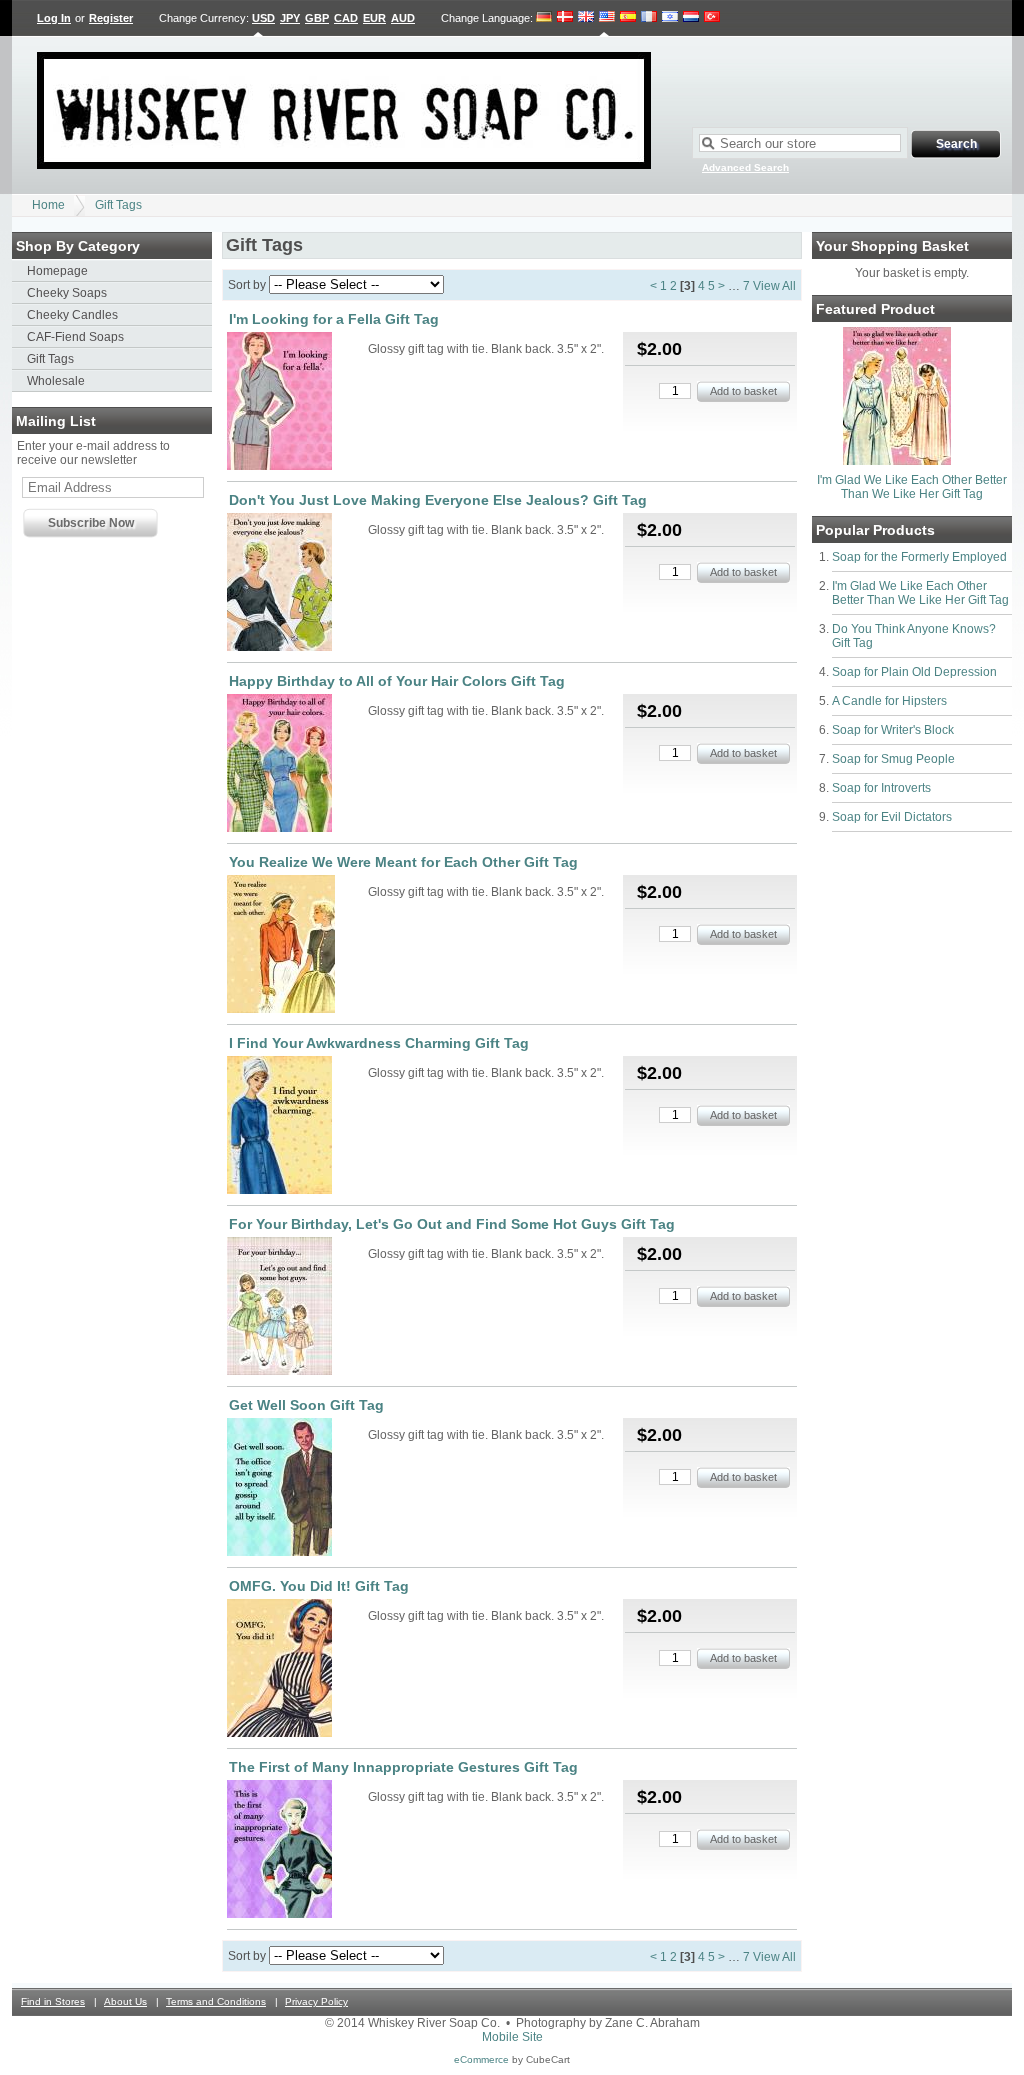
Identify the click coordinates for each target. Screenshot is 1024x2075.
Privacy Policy (316, 2001)
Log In (54, 18)
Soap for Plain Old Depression (914, 672)
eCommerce (481, 2059)
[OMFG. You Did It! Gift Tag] (296, 1669)
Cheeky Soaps (67, 293)
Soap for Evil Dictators (892, 817)
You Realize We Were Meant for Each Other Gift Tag (403, 862)
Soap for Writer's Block (893, 730)
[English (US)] (607, 18)
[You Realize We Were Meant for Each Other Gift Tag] (296, 945)
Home (48, 205)
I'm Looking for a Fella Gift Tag (334, 319)
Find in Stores (53, 2001)
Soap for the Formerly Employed (919, 557)
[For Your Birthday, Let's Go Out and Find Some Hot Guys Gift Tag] (296, 1307)
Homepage (57, 271)
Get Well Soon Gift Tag (306, 1405)
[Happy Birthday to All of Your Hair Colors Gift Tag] (296, 764)
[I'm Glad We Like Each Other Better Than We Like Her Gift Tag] (897, 461)
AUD (403, 18)
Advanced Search (745, 167)
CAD (346, 18)
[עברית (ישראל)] (670, 18)
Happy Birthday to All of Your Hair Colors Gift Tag (397, 681)
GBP (317, 18)
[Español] (628, 18)
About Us (125, 2001)
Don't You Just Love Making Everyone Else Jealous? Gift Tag (438, 500)
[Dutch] (691, 18)
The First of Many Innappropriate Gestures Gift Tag (403, 1767)
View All (774, 286)
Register (111, 18)
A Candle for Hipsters (889, 701)
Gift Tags (118, 205)
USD (263, 18)
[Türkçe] (712, 18)
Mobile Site (512, 2037)
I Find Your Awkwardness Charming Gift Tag (379, 1043)
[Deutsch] (544, 18)
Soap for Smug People (893, 759)
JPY (290, 18)
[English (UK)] (586, 18)
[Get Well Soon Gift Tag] (296, 1488)
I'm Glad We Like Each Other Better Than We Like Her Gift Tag (912, 487)
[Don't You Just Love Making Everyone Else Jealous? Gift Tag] (296, 583)
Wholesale (56, 381)
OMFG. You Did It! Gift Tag (319, 1586)
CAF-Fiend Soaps (75, 337)
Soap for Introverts (881, 788)
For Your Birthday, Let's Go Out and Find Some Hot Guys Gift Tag (452, 1224)
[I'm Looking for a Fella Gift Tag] (296, 402)
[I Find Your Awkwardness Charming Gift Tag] (296, 1126)
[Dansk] (565, 18)
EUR (374, 18)
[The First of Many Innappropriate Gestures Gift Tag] (296, 1850)
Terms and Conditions (216, 2001)
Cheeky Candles (72, 315)
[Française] (649, 18)
